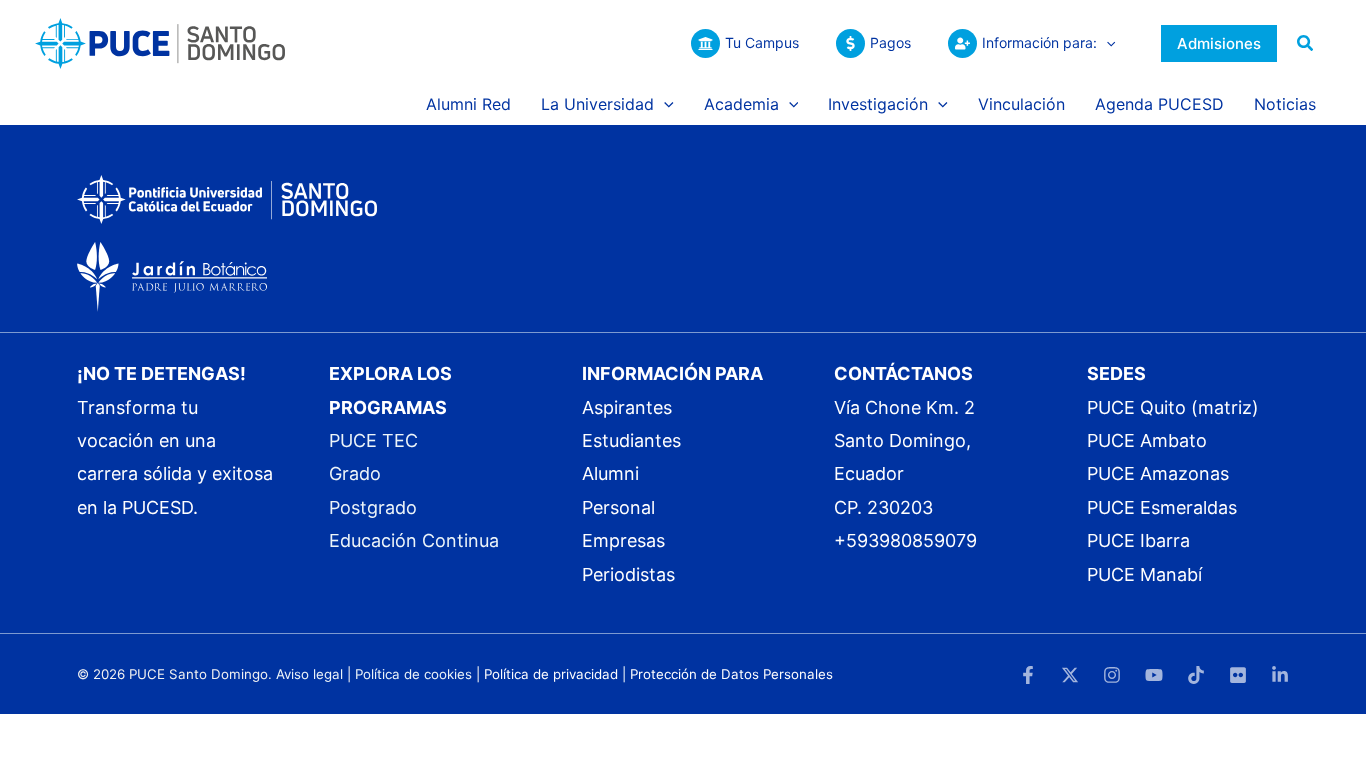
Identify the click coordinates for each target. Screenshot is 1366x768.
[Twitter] (1070, 675)
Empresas (623, 540)
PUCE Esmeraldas (1162, 507)
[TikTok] (1196, 675)
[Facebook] (1028, 675)
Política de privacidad (551, 674)
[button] (1106, 43)
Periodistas (628, 574)
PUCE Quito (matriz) (1173, 407)
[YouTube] (1154, 675)
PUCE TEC (373, 440)
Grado (355, 473)
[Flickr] (1238, 675)
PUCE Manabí (1144, 574)
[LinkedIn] (1280, 675)
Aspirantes (627, 407)
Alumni (610, 473)
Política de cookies (413, 674)
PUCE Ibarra (1138, 540)
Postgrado (373, 507)
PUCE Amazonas (1158, 473)
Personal (618, 507)
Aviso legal (309, 674)
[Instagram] (1112, 675)
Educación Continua (414, 540)
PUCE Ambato (1147, 440)
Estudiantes (631, 440)
